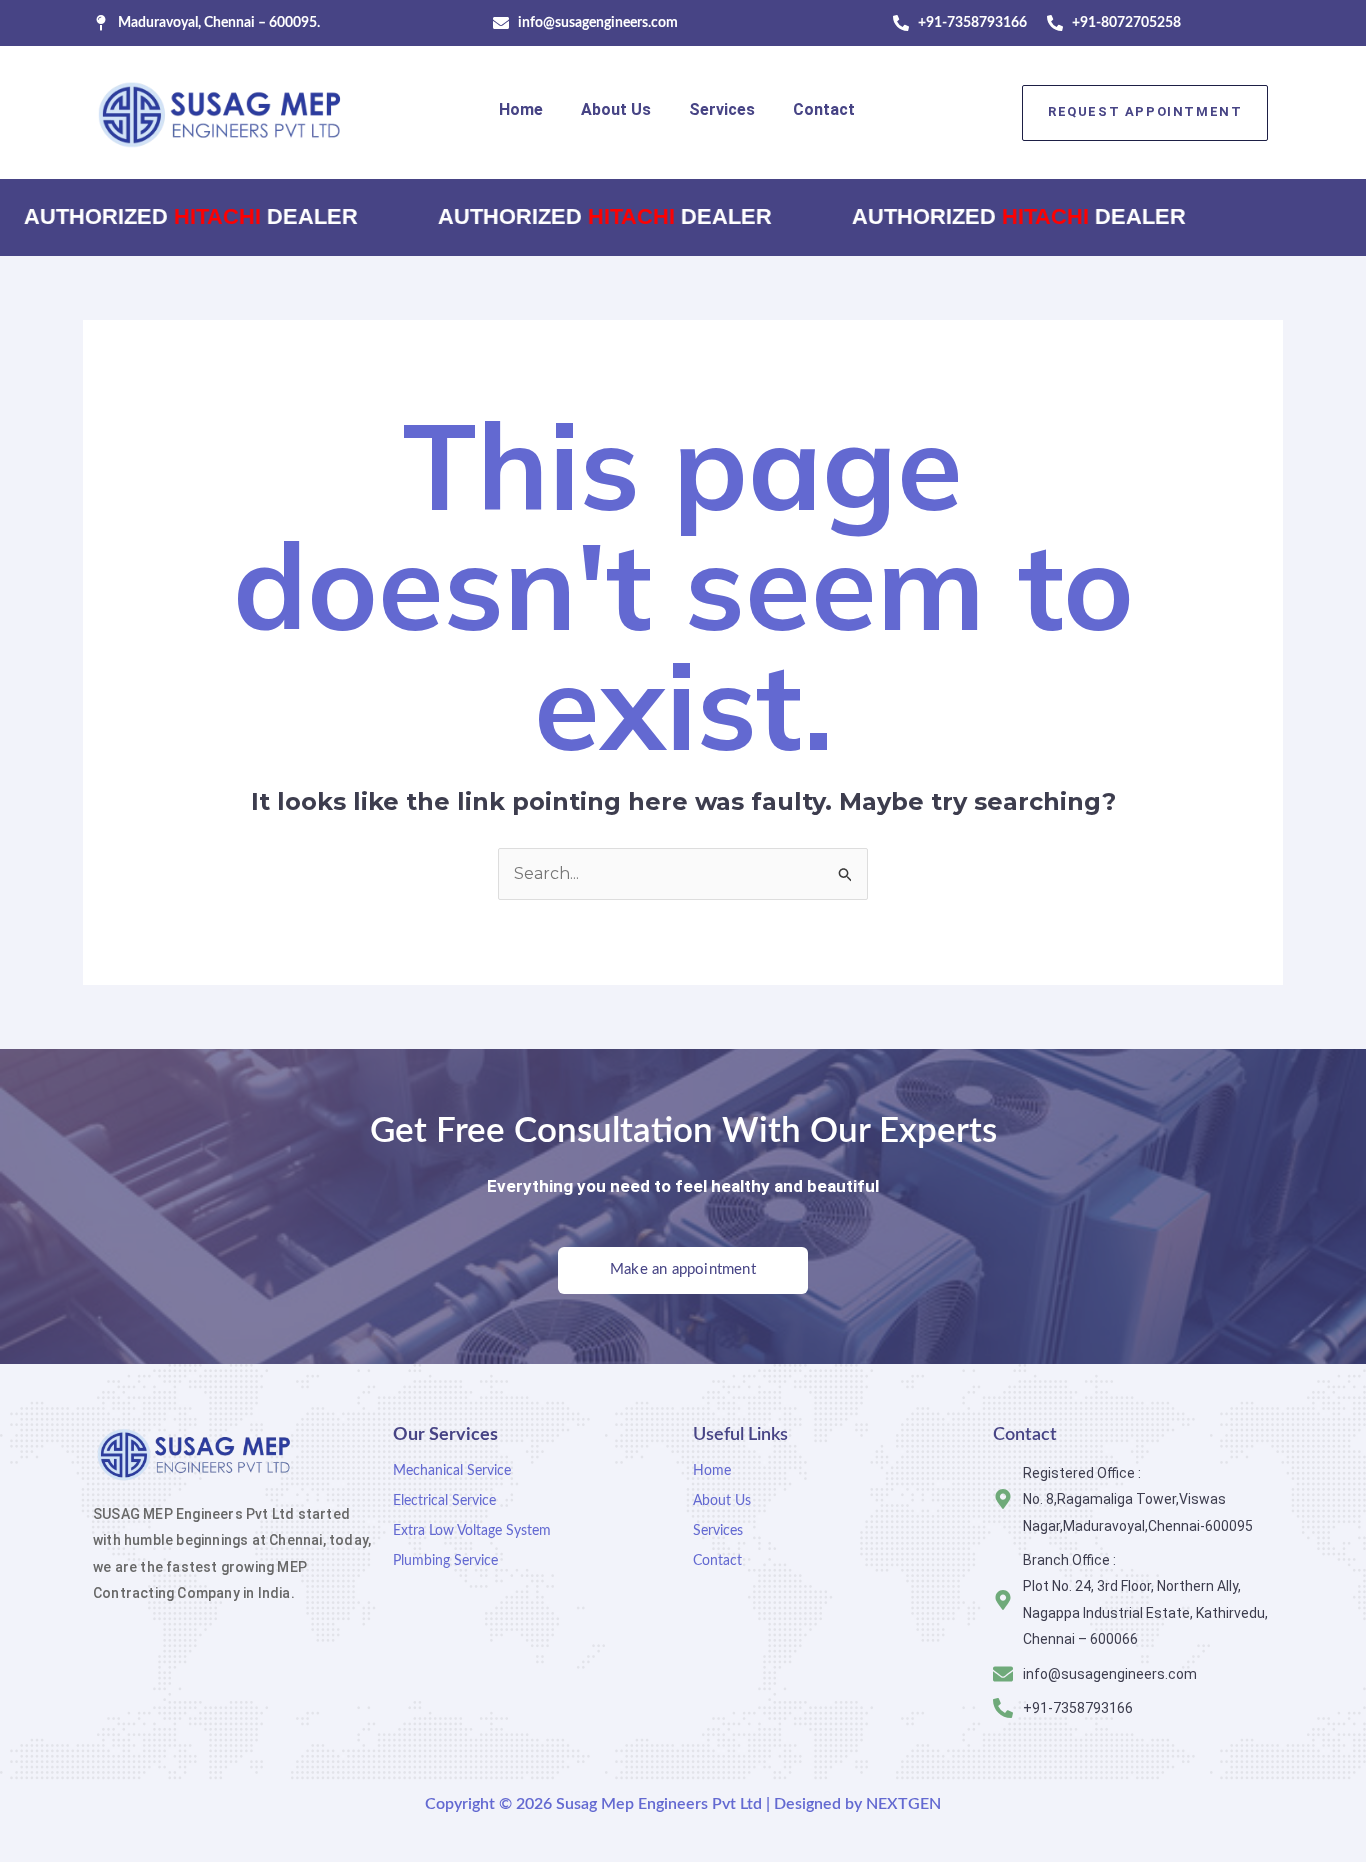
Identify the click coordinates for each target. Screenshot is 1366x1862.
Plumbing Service (445, 1561)
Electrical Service (444, 1501)
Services (722, 109)
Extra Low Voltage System (472, 1531)
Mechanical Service (452, 1471)
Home (521, 109)
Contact (824, 109)
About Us (616, 109)
